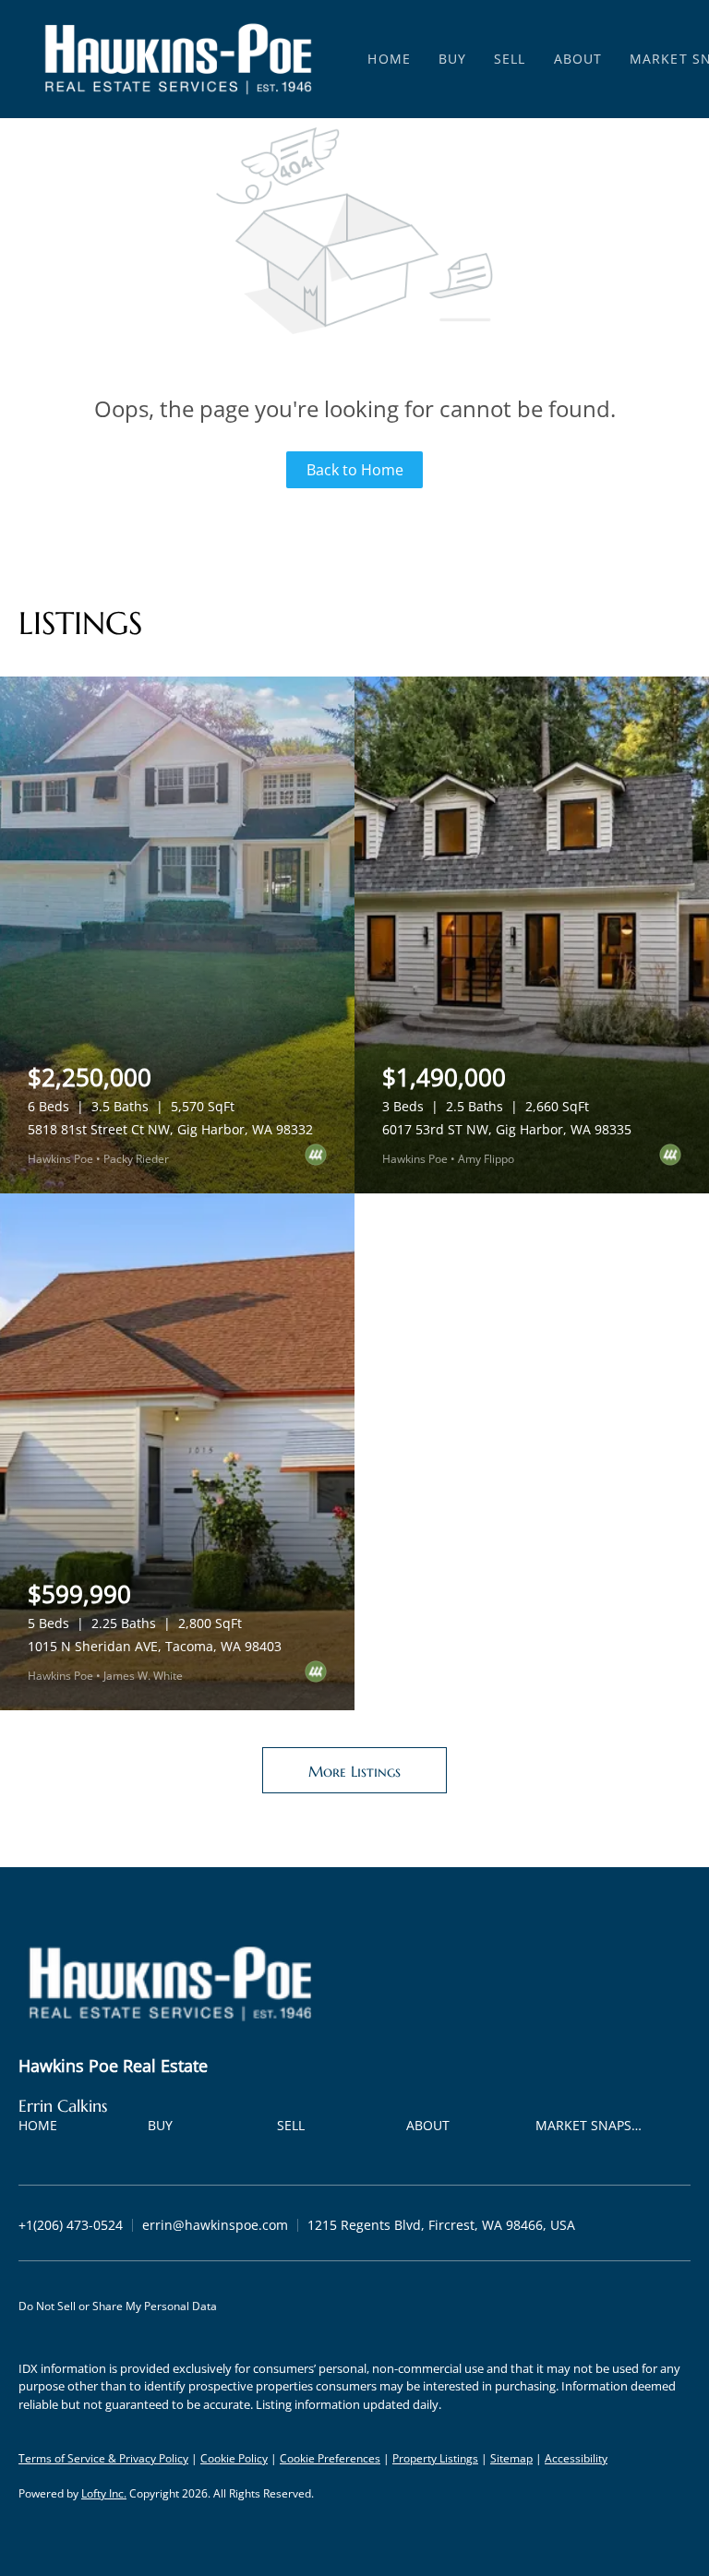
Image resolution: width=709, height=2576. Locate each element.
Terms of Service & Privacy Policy (103, 2458)
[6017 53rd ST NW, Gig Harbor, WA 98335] (532, 935)
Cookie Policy (234, 2458)
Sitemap (511, 2458)
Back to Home (355, 470)
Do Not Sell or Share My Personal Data (118, 2306)
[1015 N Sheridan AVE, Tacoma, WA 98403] (177, 1452)
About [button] (578, 59)
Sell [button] (510, 59)
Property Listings (435, 2458)
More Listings (354, 1771)
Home (389, 59)
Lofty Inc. (104, 2493)
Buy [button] (452, 59)
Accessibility (576, 2458)
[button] (178, 59)
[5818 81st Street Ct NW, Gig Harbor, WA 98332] (177, 935)
